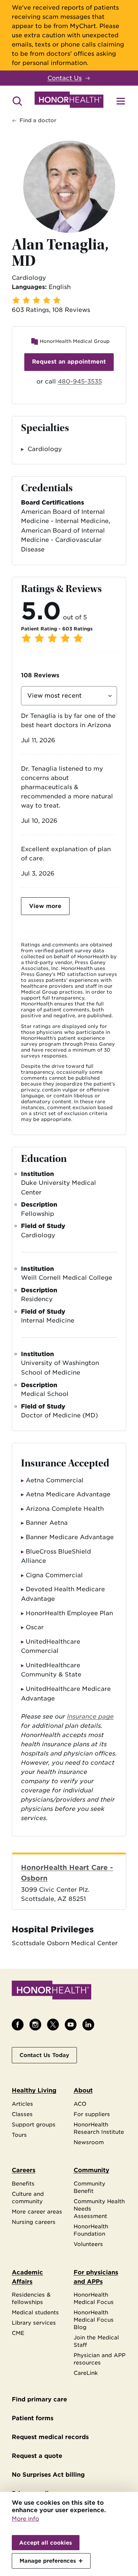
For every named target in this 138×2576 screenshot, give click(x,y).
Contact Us (65, 78)
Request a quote (37, 2456)
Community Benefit (89, 2187)
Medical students (35, 2312)
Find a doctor (38, 120)
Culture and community (28, 2197)
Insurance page (90, 1717)
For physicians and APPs (96, 2277)
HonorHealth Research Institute (99, 2128)
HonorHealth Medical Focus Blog (94, 2320)
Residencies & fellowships (31, 2298)
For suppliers (92, 2114)
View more (45, 906)
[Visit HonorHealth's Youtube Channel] (71, 2025)
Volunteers (88, 2244)
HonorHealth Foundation (91, 2230)
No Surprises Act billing (48, 2475)
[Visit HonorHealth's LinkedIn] (88, 2025)
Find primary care (39, 2399)
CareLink (86, 2373)
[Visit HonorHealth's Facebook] (18, 2025)
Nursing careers (34, 2222)
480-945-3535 (80, 381)
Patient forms (33, 2418)
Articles (22, 2104)
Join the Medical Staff (96, 2341)
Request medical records (50, 2437)
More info (25, 2519)
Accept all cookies (46, 2543)
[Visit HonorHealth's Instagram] (35, 2025)
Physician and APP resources (100, 2359)
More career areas (37, 2212)
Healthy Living (34, 2090)
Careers (24, 2170)
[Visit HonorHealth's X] (53, 2025)
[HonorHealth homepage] (69, 101)
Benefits (23, 2183)
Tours (19, 2135)
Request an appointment (69, 362)
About (83, 2090)
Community (91, 2170)
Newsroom (89, 2142)
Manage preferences (48, 2561)
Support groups (34, 2124)
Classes (22, 2114)
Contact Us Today (44, 2055)
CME (18, 2333)
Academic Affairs (27, 2277)
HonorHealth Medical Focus (94, 2298)
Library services (34, 2323)
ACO (80, 2104)
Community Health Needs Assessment (99, 2209)
